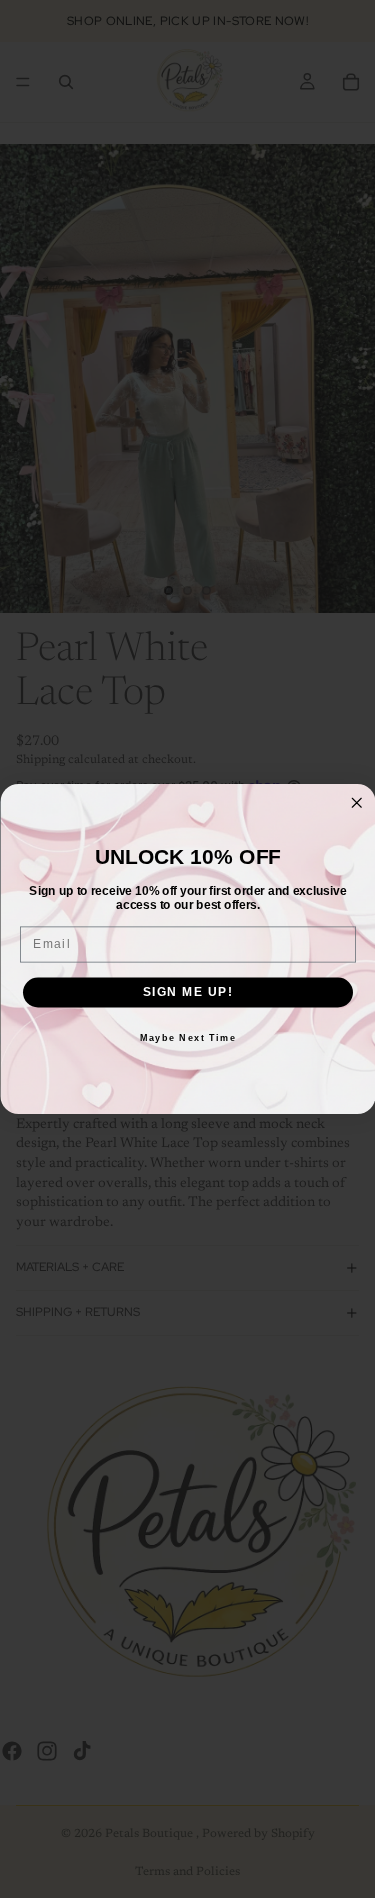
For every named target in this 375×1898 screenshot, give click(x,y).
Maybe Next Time (187, 1037)
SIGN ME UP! (187, 992)
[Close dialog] (356, 803)
